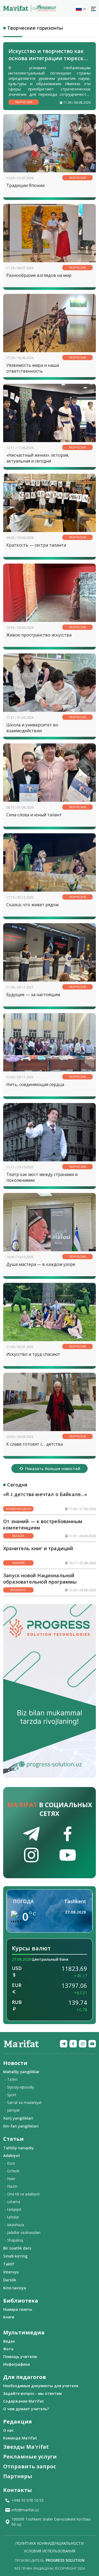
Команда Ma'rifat (20, 2438)
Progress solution (65, 2560)
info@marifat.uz (25, 2510)
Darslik (10, 2280)
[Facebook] (73, 2044)
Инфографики (16, 2364)
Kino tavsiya (15, 2288)
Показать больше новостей (53, 1468)
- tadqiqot (13, 2209)
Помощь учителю (20, 2357)
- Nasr (10, 2179)
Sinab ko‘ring (15, 2256)
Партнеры (18, 2476)
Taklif (9, 2264)
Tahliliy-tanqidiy (18, 2148)
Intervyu (11, 2272)
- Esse (10, 2163)
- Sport (11, 2095)
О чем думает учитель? (26, 2409)
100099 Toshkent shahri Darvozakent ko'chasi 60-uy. (51, 2522)
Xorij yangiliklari (18, 2118)
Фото (8, 2349)
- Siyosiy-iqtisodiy (19, 2087)
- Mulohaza (14, 2225)
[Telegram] (64, 2044)
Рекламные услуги (30, 2457)
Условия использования (49, 2551)
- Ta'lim (11, 2079)
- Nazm (11, 2186)
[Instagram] (83, 2044)
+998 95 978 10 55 (28, 2500)
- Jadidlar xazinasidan (23, 2232)
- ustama (12, 2202)
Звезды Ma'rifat (26, 2447)
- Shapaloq (14, 2240)
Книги (9, 2317)
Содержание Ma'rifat (23, 2401)
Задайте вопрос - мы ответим (32, 2393)
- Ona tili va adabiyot (22, 2194)
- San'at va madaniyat (23, 2102)
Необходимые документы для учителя (41, 2386)
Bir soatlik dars (17, 2248)
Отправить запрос (30, 2466)
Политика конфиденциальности (49, 2543)
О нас (8, 2430)
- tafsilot (12, 2217)
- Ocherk (12, 2171)
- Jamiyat (12, 2110)
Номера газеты (18, 2309)
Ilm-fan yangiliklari (21, 2126)
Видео (9, 2341)
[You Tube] (92, 2044)
